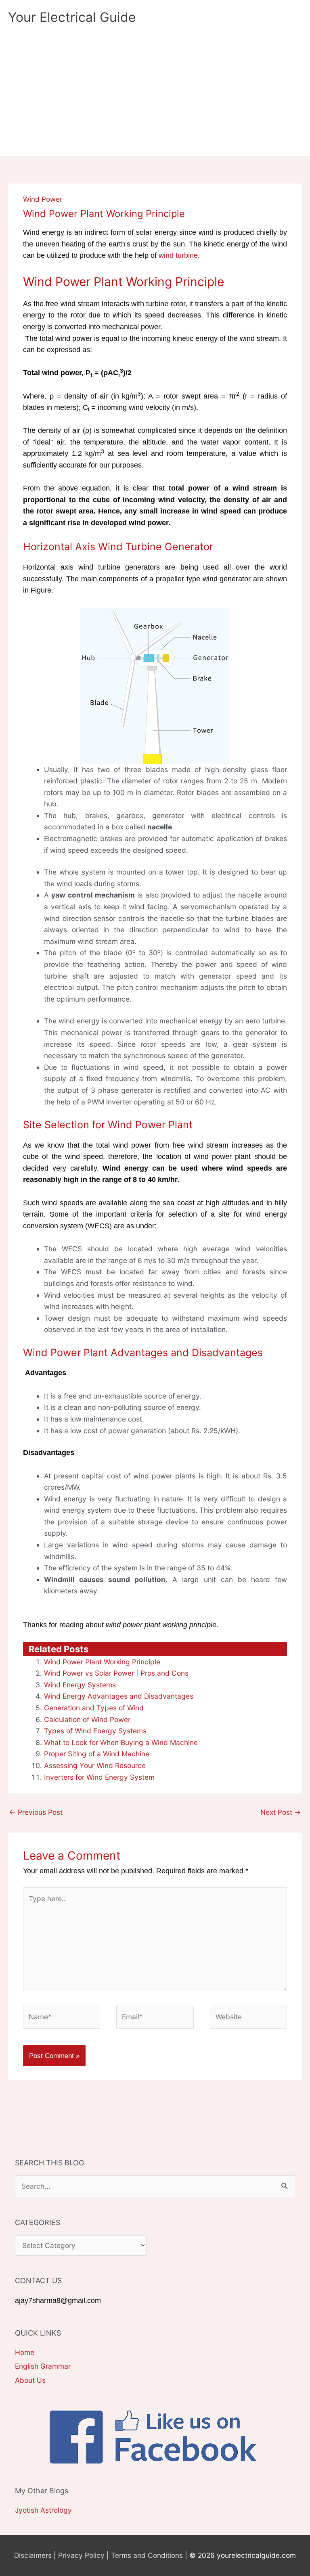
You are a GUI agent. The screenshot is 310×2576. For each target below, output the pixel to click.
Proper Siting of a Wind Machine (97, 1754)
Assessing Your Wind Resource (95, 1765)
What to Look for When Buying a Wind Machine (121, 1742)
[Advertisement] (155, 95)
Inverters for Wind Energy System (99, 1777)
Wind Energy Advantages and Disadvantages (119, 1696)
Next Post (281, 1812)
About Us (30, 2380)
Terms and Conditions (147, 2555)
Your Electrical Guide (72, 17)
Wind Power (43, 199)
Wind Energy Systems (80, 1685)
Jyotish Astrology (43, 2510)
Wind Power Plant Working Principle (102, 1662)
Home (25, 2352)
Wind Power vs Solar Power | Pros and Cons (116, 1673)
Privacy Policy (81, 2555)
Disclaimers (33, 2555)
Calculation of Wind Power (87, 1719)
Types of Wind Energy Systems (95, 1731)
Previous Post (36, 1812)
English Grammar (43, 2366)
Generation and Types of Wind (94, 1708)
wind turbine (178, 255)
